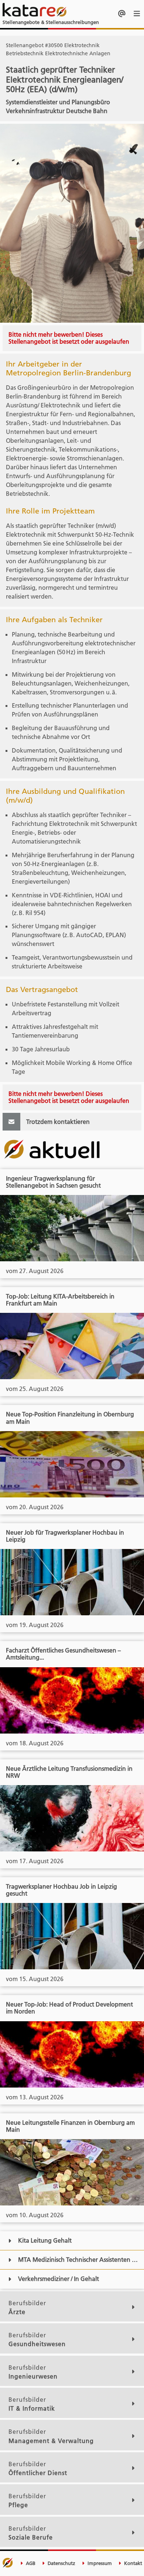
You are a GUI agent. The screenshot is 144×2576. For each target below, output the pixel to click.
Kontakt (132, 2563)
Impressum (99, 2563)
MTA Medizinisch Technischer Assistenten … (78, 2260)
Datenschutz (61, 2563)
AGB (30, 2563)
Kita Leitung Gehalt (45, 2240)
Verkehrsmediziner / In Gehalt (59, 2279)
